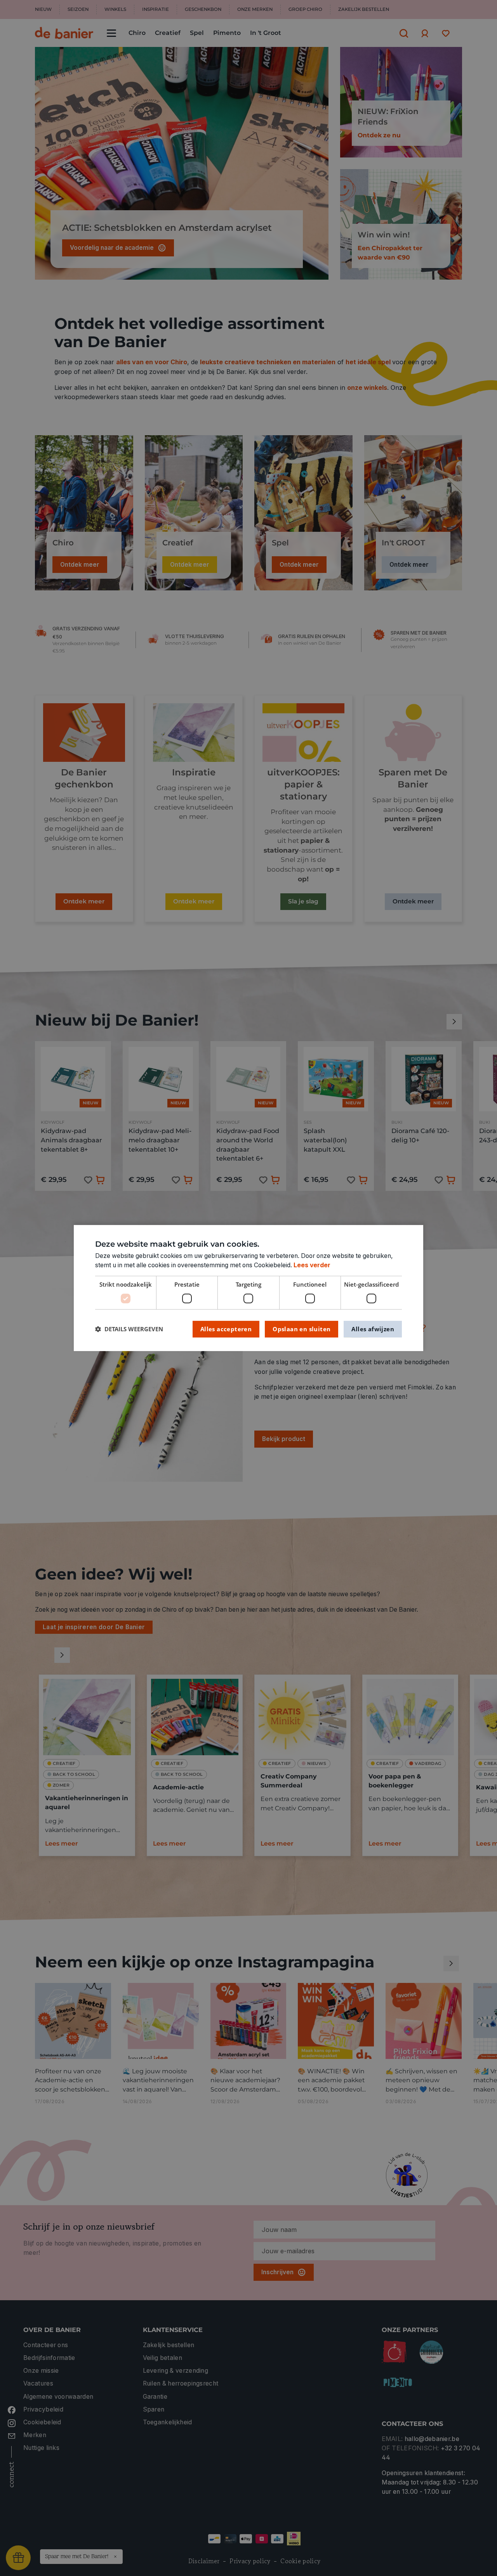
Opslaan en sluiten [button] (302, 1329)
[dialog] (248, 1288)
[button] (129, 1329)
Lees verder (312, 1265)
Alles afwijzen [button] (373, 1329)
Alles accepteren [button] (226, 1329)
